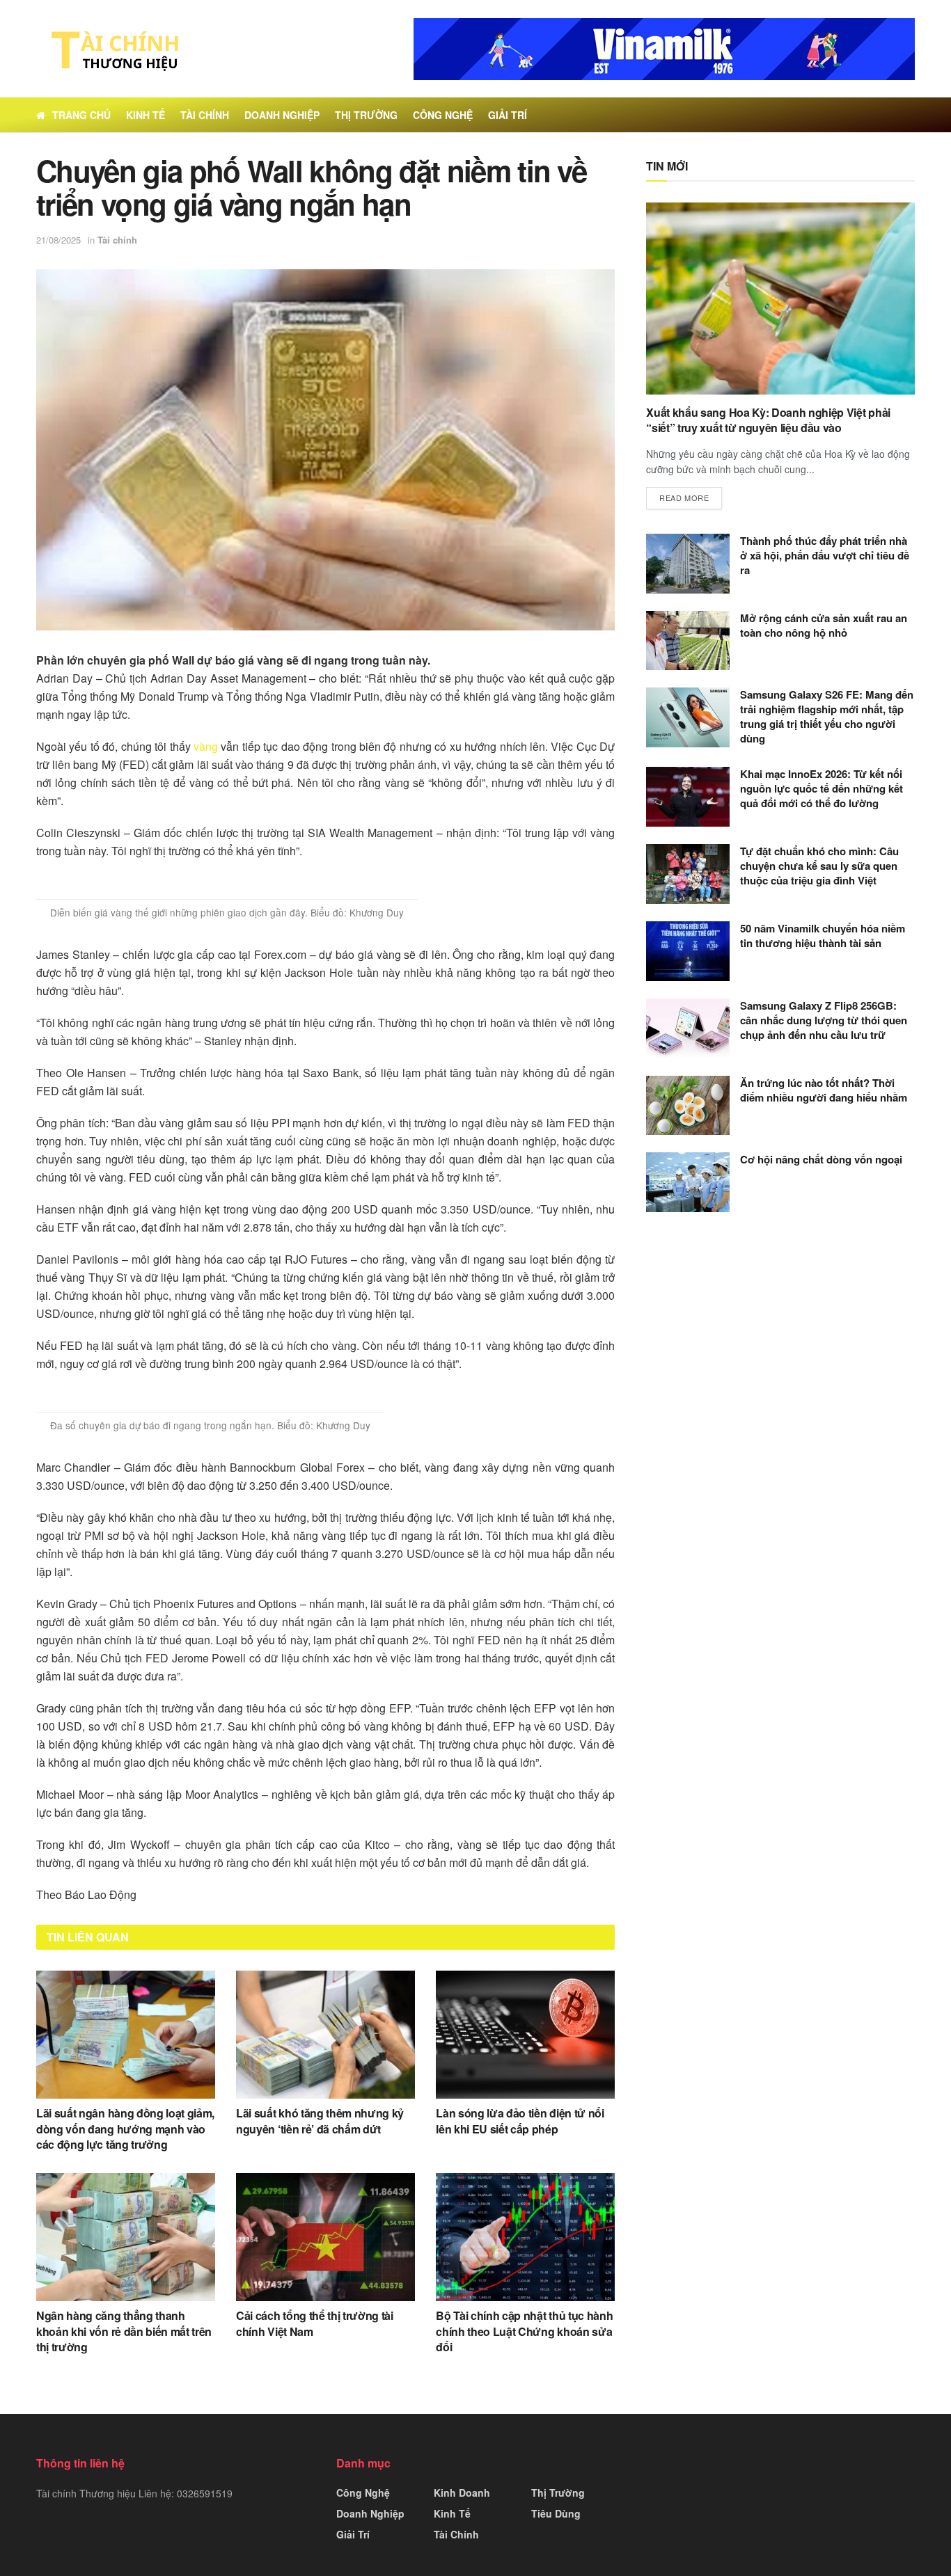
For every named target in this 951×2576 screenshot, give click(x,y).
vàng (206, 746)
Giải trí (508, 115)
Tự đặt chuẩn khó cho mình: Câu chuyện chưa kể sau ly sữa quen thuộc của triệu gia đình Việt (819, 866)
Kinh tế (146, 115)
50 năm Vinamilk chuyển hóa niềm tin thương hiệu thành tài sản (823, 936)
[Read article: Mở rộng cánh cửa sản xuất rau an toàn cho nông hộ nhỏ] (688, 641)
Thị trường (366, 115)
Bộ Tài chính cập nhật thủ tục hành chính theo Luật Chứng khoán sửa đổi (524, 2331)
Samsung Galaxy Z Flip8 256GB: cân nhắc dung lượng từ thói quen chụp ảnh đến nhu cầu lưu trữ (824, 1020)
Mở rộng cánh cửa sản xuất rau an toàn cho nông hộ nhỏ (824, 625)
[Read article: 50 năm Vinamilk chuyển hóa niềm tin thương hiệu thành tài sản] (688, 951)
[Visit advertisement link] (664, 49)
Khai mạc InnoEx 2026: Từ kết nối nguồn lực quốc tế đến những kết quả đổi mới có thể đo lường (822, 788)
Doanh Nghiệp (282, 115)
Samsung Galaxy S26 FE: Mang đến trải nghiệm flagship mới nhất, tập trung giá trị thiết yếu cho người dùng (827, 716)
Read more (691, 497)
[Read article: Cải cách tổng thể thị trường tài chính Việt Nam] (325, 2237)
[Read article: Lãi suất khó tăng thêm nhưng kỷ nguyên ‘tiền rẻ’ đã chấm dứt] (325, 2035)
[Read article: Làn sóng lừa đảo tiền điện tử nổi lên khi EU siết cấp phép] (525, 2035)
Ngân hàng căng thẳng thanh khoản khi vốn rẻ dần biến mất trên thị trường (124, 2331)
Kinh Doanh (462, 2492)
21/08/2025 (58, 240)
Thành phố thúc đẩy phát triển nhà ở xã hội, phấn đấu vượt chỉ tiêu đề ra (825, 555)
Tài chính (205, 115)
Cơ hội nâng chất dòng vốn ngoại (821, 1159)
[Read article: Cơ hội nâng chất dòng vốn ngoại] (688, 1182)
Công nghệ (443, 115)
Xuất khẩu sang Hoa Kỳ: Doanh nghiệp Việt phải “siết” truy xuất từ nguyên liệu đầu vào (768, 420)
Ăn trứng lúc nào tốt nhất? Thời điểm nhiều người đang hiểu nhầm (824, 1090)
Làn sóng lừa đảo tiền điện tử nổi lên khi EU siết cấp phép (520, 2121)
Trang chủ (81, 115)
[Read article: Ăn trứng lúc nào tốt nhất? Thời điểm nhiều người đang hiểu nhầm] (688, 1106)
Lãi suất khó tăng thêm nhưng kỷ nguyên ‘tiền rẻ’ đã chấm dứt (320, 2121)
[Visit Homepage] (111, 49)
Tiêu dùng (556, 2513)
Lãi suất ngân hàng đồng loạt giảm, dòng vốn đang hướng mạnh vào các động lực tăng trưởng (125, 2129)
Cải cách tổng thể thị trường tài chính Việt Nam (315, 2323)
